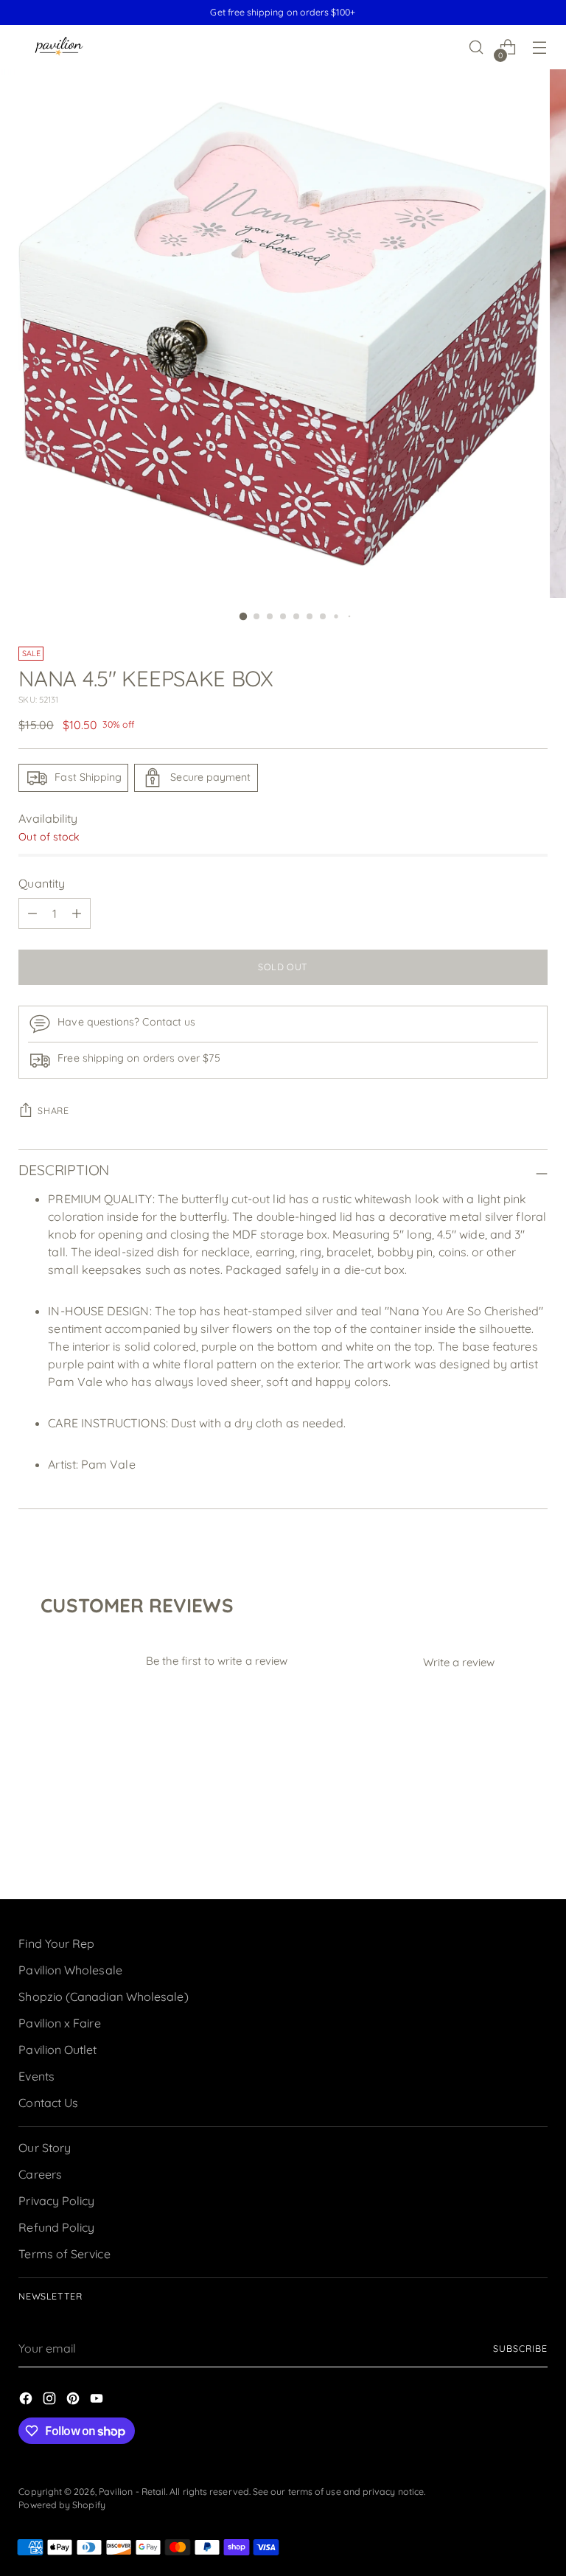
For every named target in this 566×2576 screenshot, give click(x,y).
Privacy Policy (56, 2201)
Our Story (45, 2148)
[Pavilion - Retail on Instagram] (51, 2401)
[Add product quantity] (77, 913)
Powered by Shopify (62, 2505)
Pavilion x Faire (59, 2023)
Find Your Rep (56, 1943)
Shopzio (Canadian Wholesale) (103, 1997)
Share (53, 1111)
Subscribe (520, 2349)
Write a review (459, 1662)
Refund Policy (56, 2227)
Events (36, 2076)
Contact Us (48, 2103)
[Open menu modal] (540, 48)
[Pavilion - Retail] (59, 48)
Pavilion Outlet (57, 2050)
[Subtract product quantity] (32, 913)
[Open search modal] (476, 48)
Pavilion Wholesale (70, 1970)
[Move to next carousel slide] (535, 1848)
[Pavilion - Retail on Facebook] (27, 2401)
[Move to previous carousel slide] (501, 1849)
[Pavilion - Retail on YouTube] (98, 2401)
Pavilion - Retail (132, 2492)
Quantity (42, 883)
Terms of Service (64, 2254)
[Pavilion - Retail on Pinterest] (74, 2401)
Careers (40, 2174)
